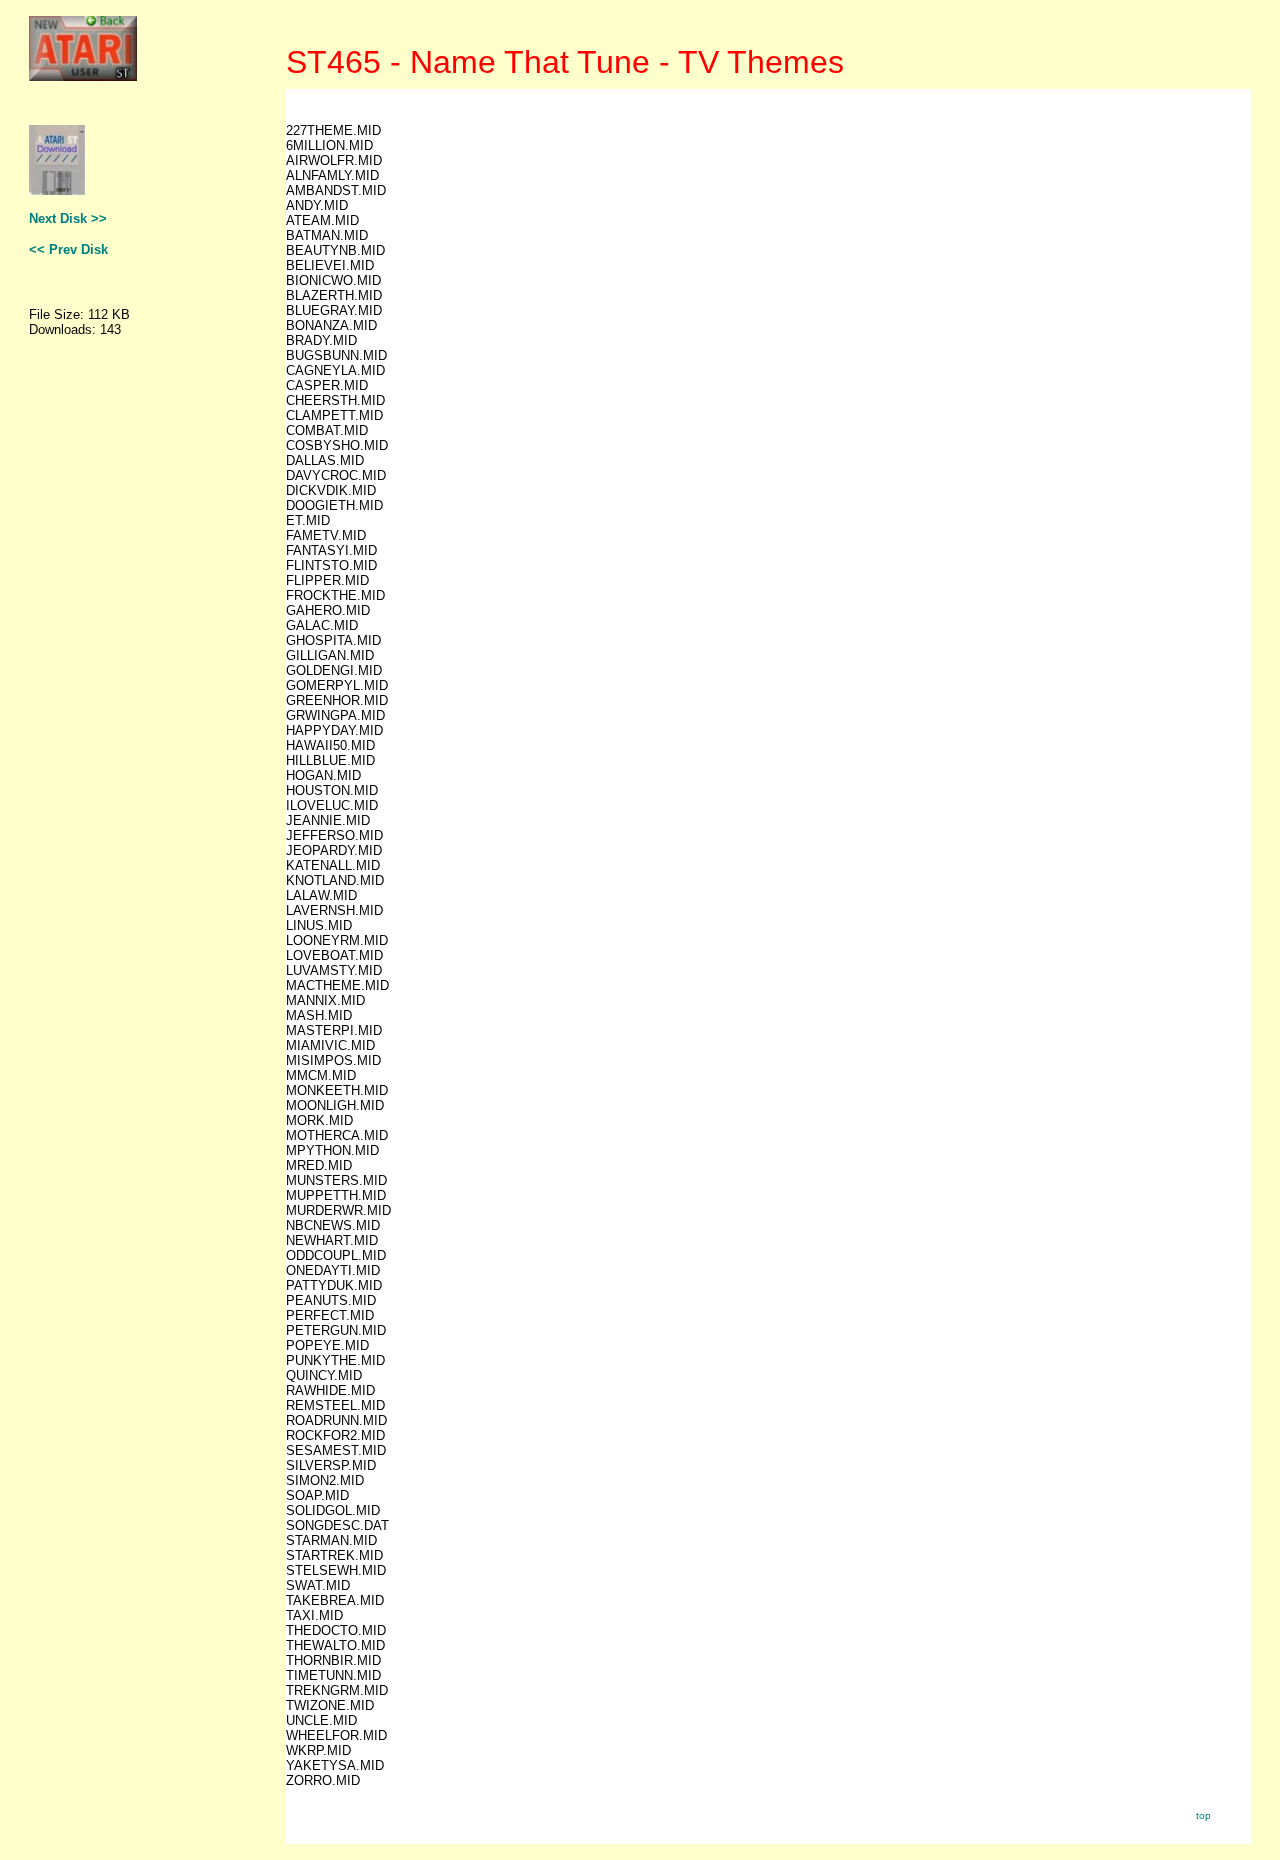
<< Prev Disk (68, 249)
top (1203, 1815)
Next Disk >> (68, 218)
